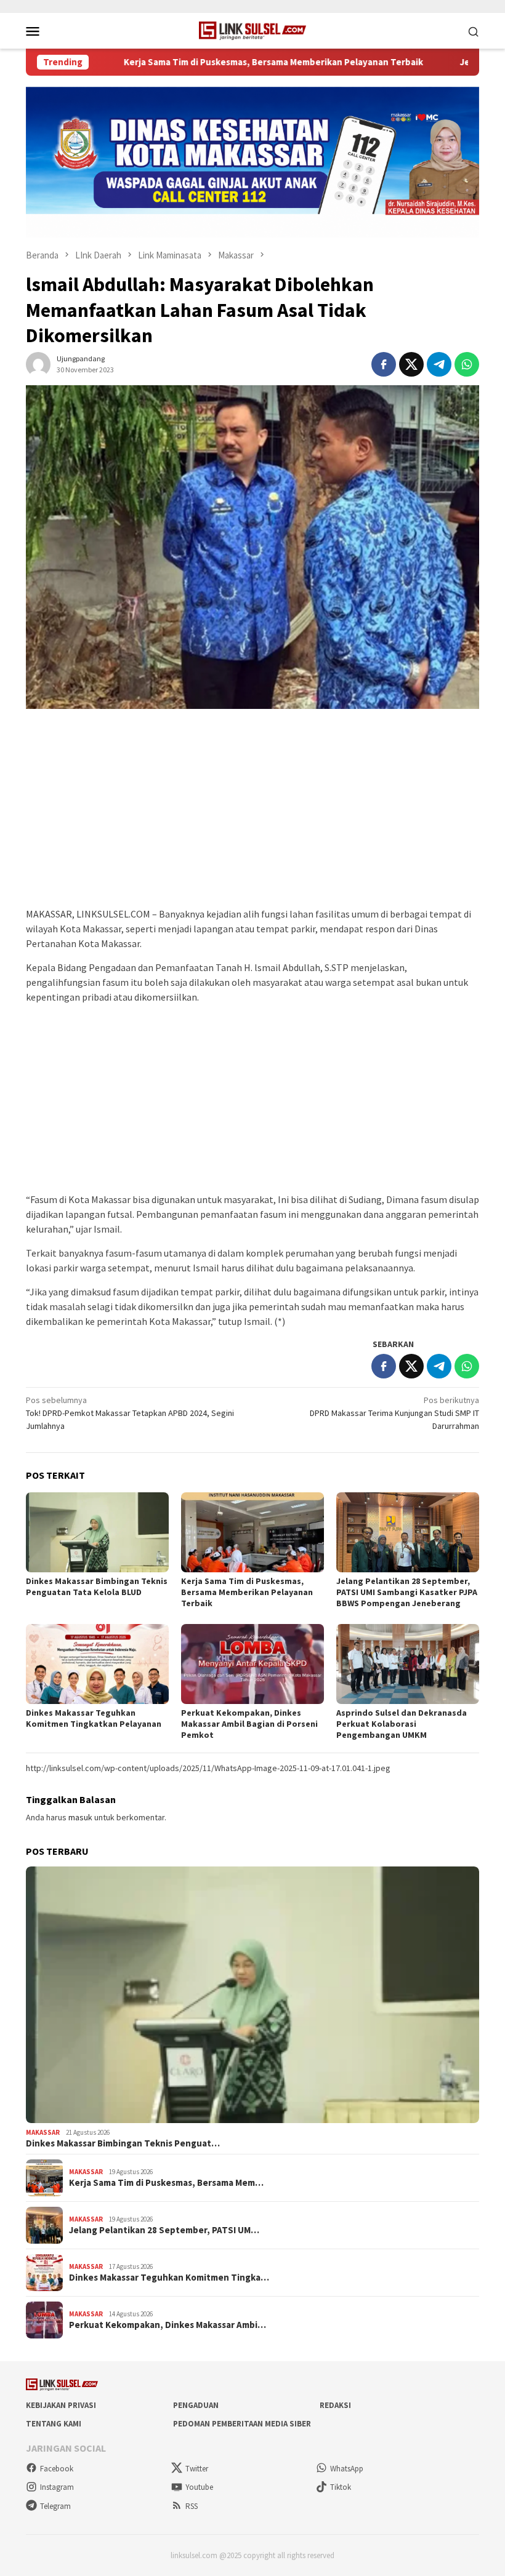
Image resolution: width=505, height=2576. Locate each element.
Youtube (199, 2487)
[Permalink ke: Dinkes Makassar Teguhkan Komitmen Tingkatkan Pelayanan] (97, 1664)
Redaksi (335, 2405)
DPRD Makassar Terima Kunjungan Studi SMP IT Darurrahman (394, 1413)
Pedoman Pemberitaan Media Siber (242, 2424)
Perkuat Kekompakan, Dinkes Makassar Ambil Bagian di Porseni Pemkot (249, 1724)
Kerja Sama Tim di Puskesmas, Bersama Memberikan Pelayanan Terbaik (216, 62)
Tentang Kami (54, 2424)
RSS (192, 2506)
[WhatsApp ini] (467, 364)
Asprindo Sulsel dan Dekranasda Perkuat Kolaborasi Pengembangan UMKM (402, 1724)
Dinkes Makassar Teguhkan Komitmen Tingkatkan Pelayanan (94, 1718)
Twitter (197, 2469)
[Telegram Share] (439, 364)
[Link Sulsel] (253, 30)
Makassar (43, 2132)
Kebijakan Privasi (61, 2405)
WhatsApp (347, 2469)
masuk (80, 1817)
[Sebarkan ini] (384, 364)
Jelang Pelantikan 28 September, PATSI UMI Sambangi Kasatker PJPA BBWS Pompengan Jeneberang (407, 1592)
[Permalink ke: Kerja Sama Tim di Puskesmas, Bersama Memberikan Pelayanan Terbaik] (252, 1532)
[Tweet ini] (411, 364)
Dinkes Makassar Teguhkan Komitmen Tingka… (169, 2278)
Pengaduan (196, 2405)
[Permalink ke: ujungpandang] (38, 363)
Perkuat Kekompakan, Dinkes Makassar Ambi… (168, 2325)
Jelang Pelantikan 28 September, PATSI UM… (164, 2230)
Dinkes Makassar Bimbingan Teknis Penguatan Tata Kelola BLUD (97, 1586)
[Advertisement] (252, 814)
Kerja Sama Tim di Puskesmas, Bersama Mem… (166, 2183)
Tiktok (341, 2487)
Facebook (57, 2469)
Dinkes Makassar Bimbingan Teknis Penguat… (123, 2143)
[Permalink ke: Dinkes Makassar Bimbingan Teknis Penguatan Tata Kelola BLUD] (97, 1532)
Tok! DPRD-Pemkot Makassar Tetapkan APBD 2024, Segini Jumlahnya (130, 1413)
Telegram (55, 2506)
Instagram (57, 2487)
